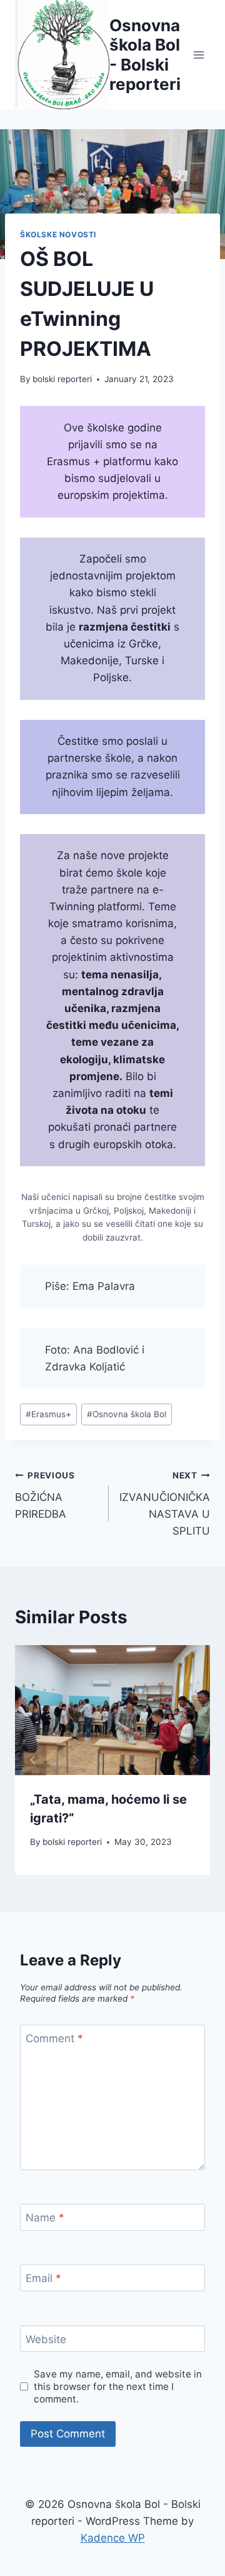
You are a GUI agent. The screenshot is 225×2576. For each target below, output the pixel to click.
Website (46, 2339)
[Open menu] (198, 55)
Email (43, 2278)
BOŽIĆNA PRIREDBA (45, 1495)
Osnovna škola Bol (127, 1414)
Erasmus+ (48, 1414)
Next (194, 1760)
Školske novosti (58, 234)
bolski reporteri (62, 379)
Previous (31, 1760)
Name (45, 2218)
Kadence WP (113, 2538)
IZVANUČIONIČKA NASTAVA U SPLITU (165, 1504)
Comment (54, 2038)
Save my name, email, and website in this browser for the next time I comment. (118, 2387)
